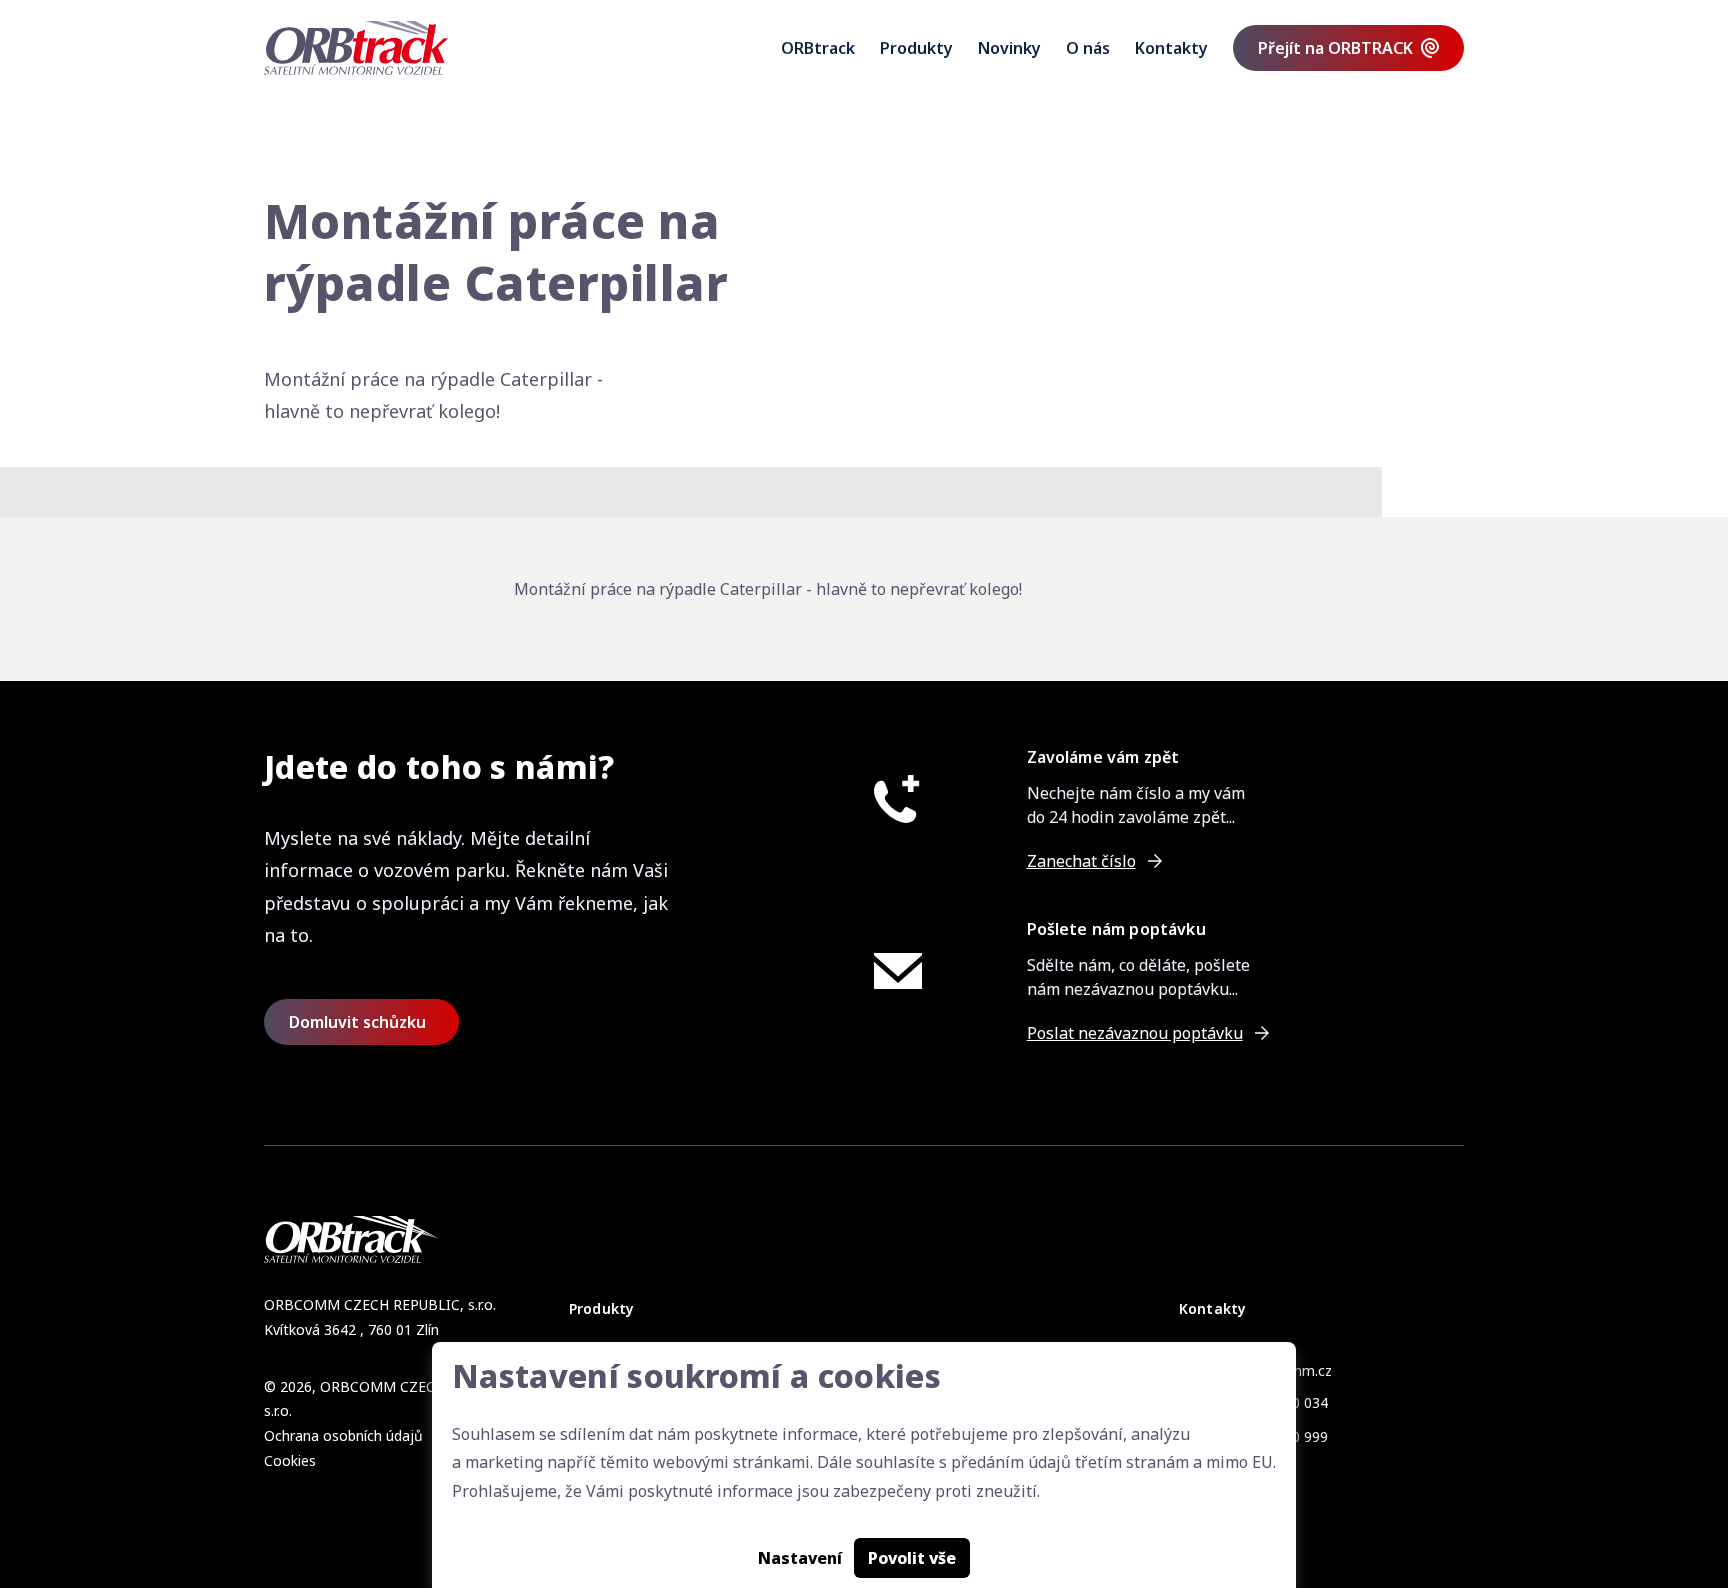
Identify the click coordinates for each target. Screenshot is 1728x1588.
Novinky (1009, 48)
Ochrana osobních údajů (343, 1435)
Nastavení (800, 1558)
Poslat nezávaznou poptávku (1135, 1033)
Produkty (916, 48)
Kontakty (1171, 48)
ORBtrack (818, 48)
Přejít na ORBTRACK (1335, 48)
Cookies (290, 1460)
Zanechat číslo (1081, 861)
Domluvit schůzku (357, 1022)
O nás (1088, 48)
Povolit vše (912, 1558)
